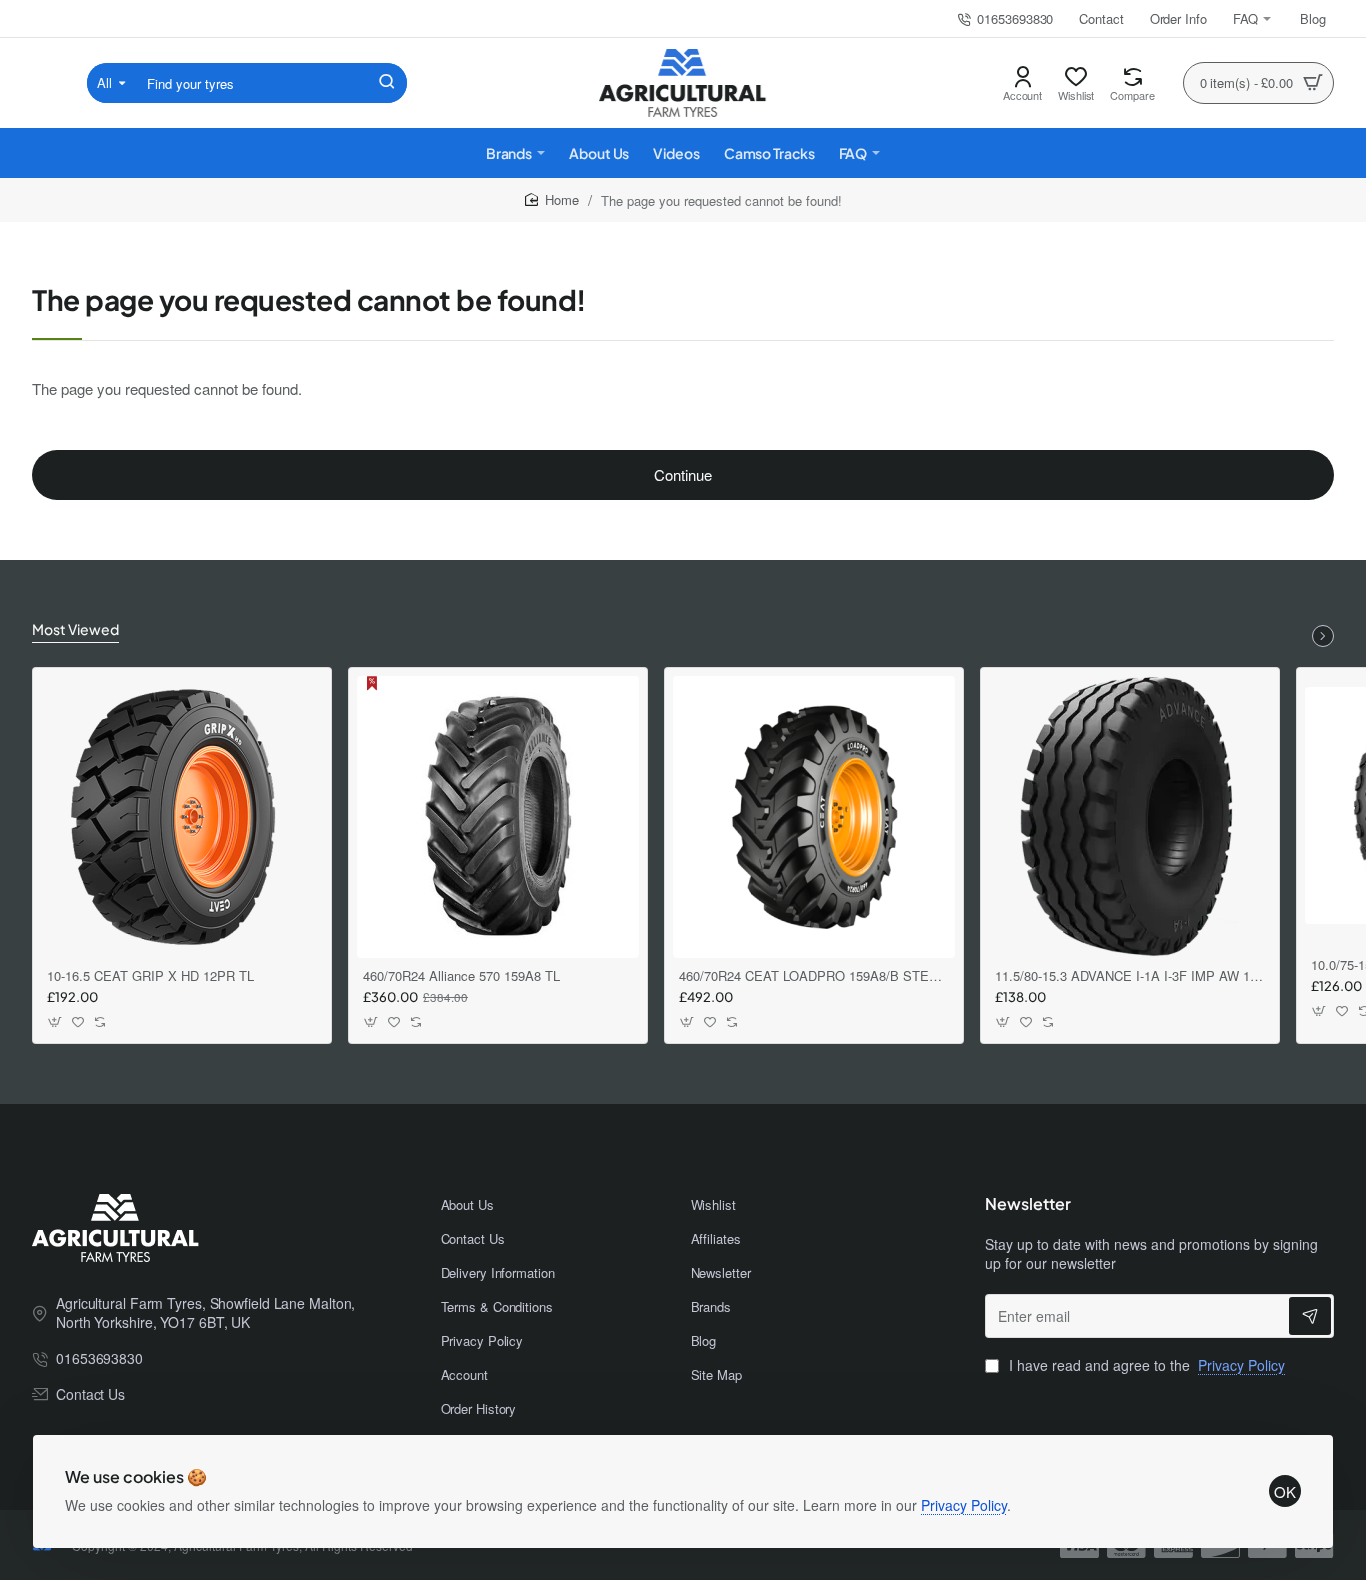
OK (1285, 1491)
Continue (683, 474)
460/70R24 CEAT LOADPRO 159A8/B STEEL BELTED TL (814, 976)
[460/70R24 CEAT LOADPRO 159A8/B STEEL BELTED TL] (814, 817)
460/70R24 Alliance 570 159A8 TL (461, 976)
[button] (55, 1022)
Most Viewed (75, 629)
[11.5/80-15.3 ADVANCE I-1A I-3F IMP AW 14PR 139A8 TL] (1130, 817)
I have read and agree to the (1145, 1365)
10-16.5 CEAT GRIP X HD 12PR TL (150, 976)
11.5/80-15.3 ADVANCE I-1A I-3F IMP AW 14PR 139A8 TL (1130, 976)
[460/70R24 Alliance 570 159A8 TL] (498, 817)
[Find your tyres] (387, 83)
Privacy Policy (964, 1505)
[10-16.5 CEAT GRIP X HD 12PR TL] (182, 817)
